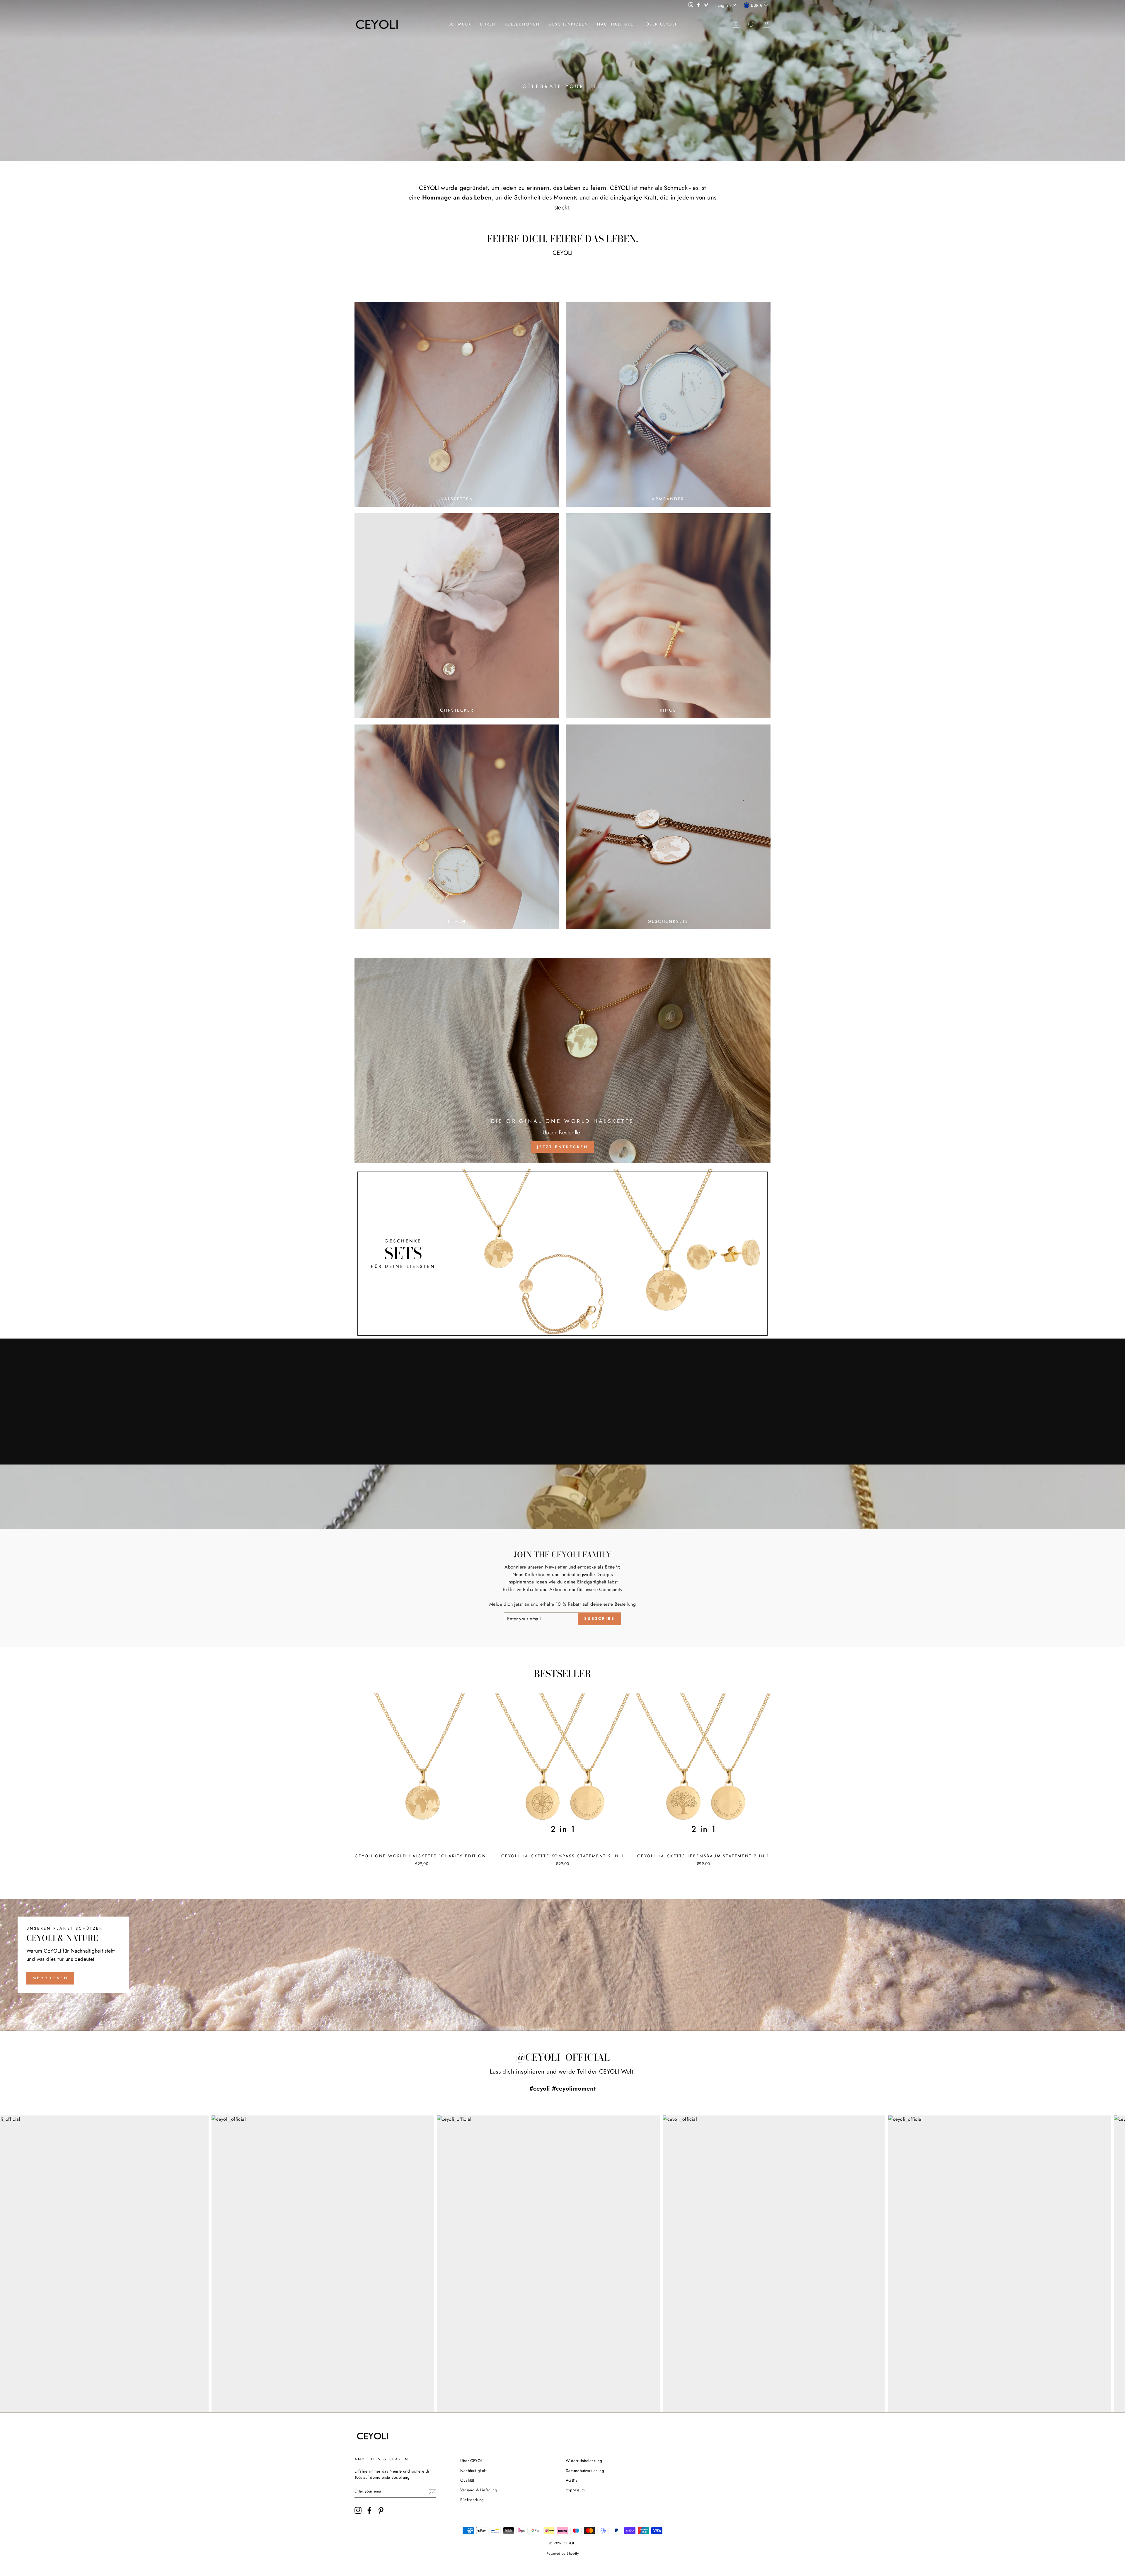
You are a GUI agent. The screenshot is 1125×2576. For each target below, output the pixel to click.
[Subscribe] (432, 2492)
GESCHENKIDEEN (568, 24)
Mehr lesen (50, 1978)
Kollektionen (522, 24)
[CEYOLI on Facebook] (369, 2510)
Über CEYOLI (662, 24)
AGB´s (571, 2480)
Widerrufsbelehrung (584, 2461)
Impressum (575, 2490)
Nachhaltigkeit (617, 24)
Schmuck (460, 24)
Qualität (467, 2480)
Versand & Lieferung (479, 2490)
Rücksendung (472, 2500)
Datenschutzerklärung (585, 2471)
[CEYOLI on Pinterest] (381, 2510)
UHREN (488, 24)
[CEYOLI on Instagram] (358, 2510)
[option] (562, 81)
